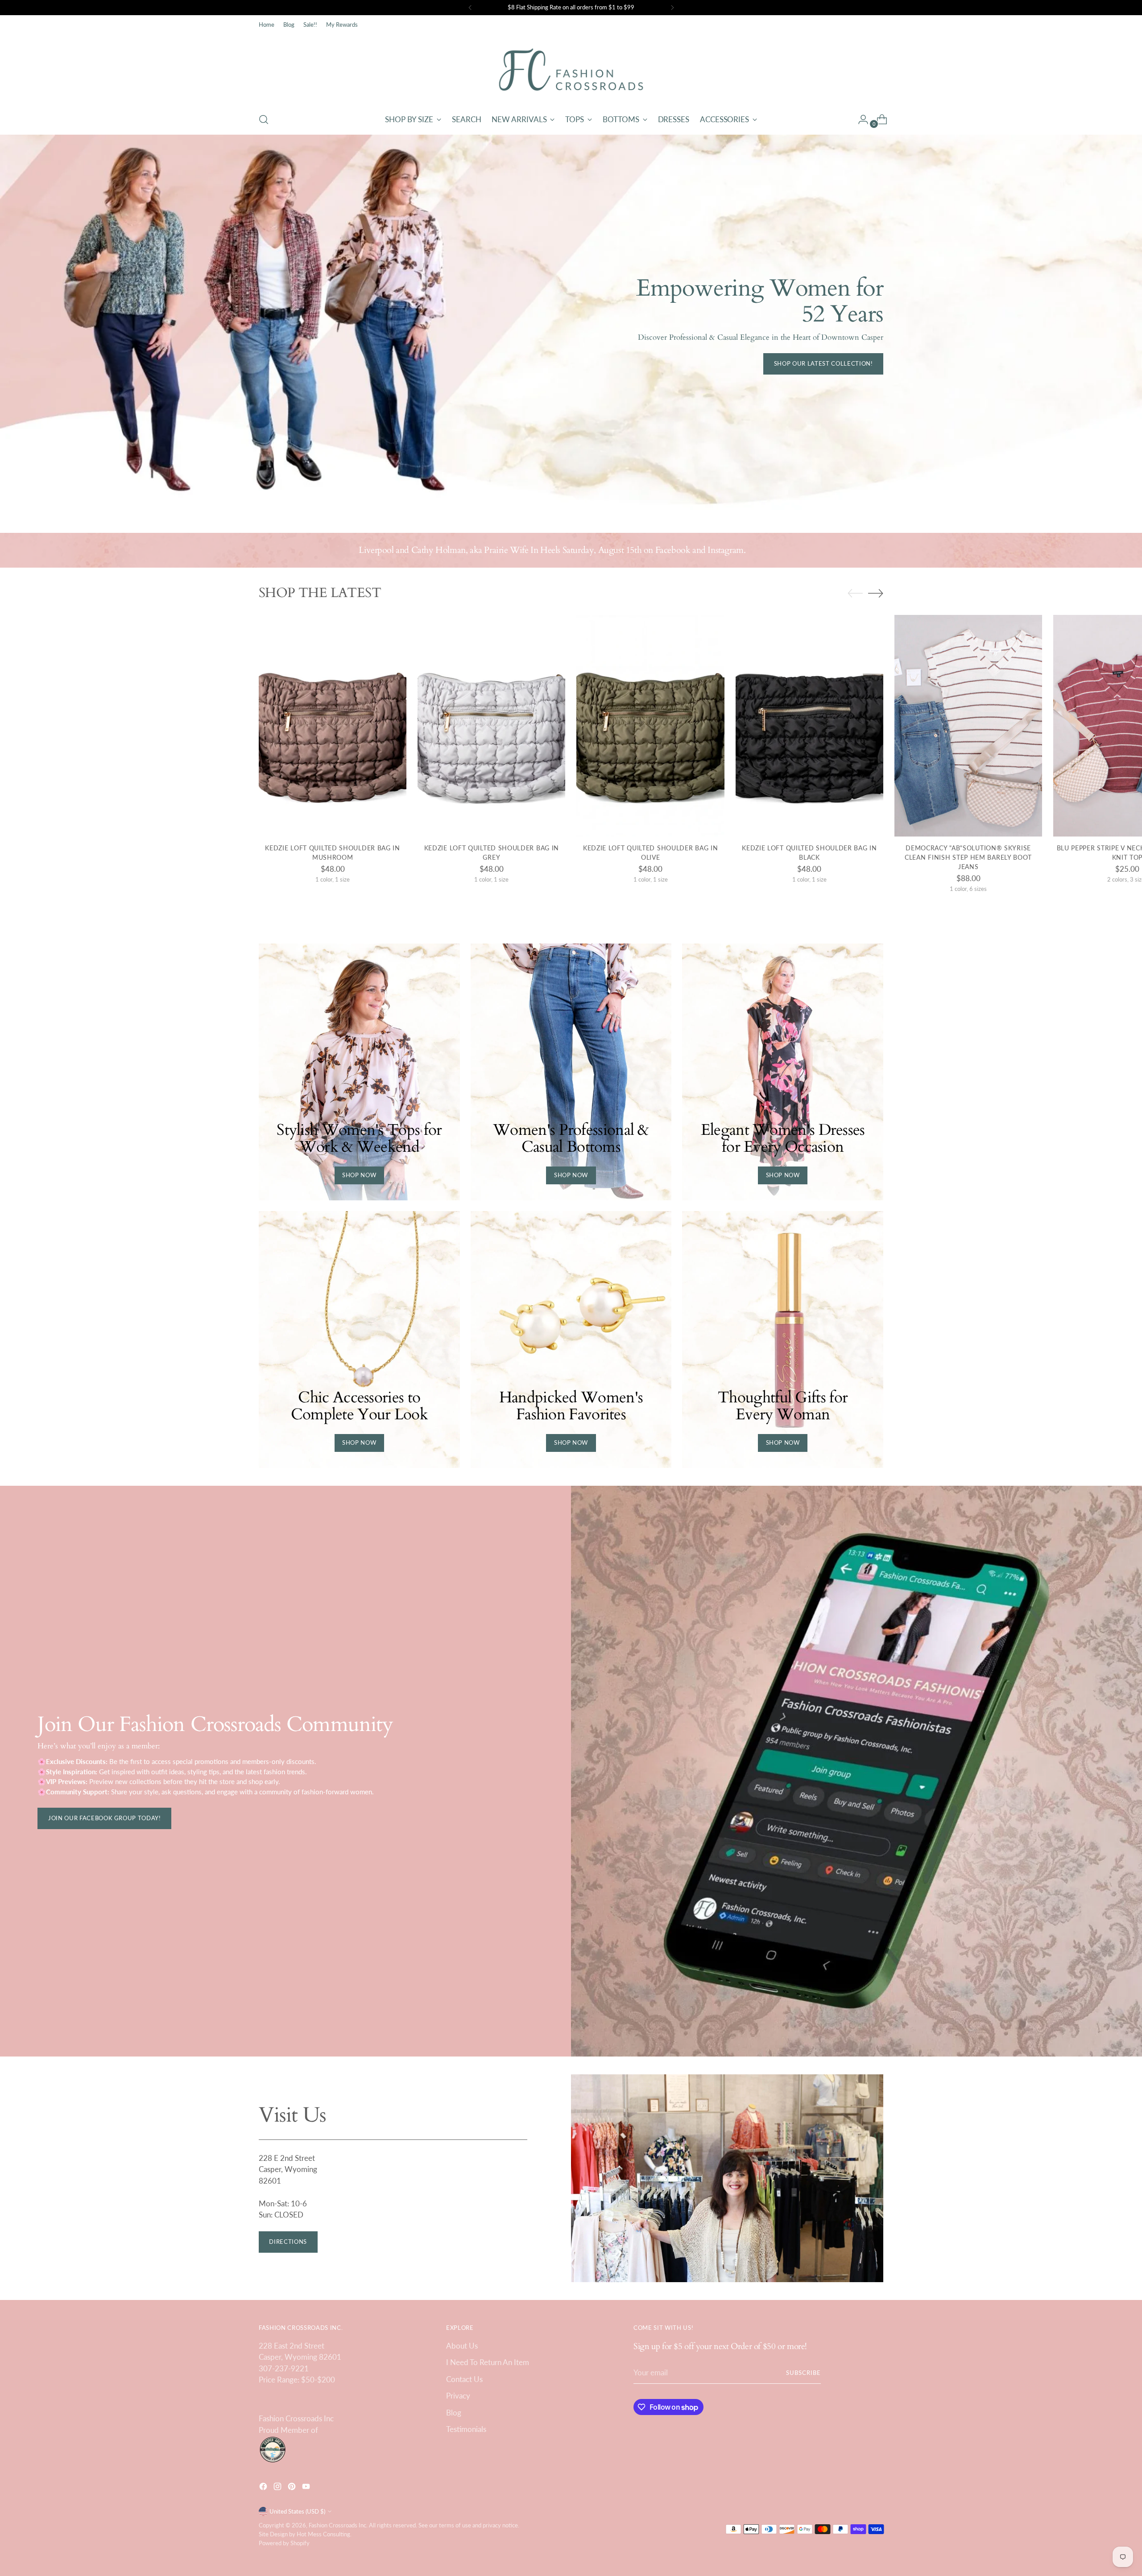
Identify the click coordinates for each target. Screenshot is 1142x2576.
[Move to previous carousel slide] (855, 594)
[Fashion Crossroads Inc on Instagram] (278, 2488)
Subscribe (803, 2373)
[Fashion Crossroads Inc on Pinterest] (293, 2488)
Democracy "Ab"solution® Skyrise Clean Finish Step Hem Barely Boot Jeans (968, 857)
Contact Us (464, 2379)
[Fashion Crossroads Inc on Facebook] (264, 2488)
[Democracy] (968, 726)
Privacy (458, 2396)
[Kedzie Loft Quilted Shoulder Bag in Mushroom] (333, 726)
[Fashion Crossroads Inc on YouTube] (307, 2488)
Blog (454, 2413)
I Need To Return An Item (488, 2362)
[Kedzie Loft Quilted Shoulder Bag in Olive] (650, 726)
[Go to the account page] (860, 120)
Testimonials (466, 2429)
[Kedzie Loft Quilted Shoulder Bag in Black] (809, 726)
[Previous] (470, 8)
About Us (462, 2346)
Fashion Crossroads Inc (337, 2525)
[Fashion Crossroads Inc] (571, 70)
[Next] (672, 8)
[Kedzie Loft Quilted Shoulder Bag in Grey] (491, 726)
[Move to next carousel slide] (876, 593)
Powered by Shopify (284, 2543)
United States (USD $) (297, 2511)
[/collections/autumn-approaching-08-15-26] (571, 325)
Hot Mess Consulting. (324, 2534)
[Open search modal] (264, 120)
